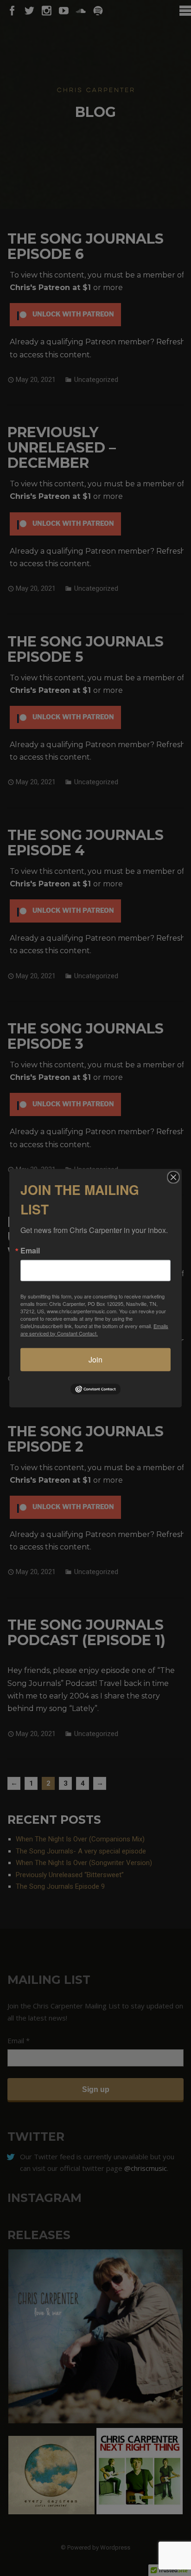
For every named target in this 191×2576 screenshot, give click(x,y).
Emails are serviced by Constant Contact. (94, 1329)
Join (95, 1359)
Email (30, 1250)
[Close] (173, 1177)
